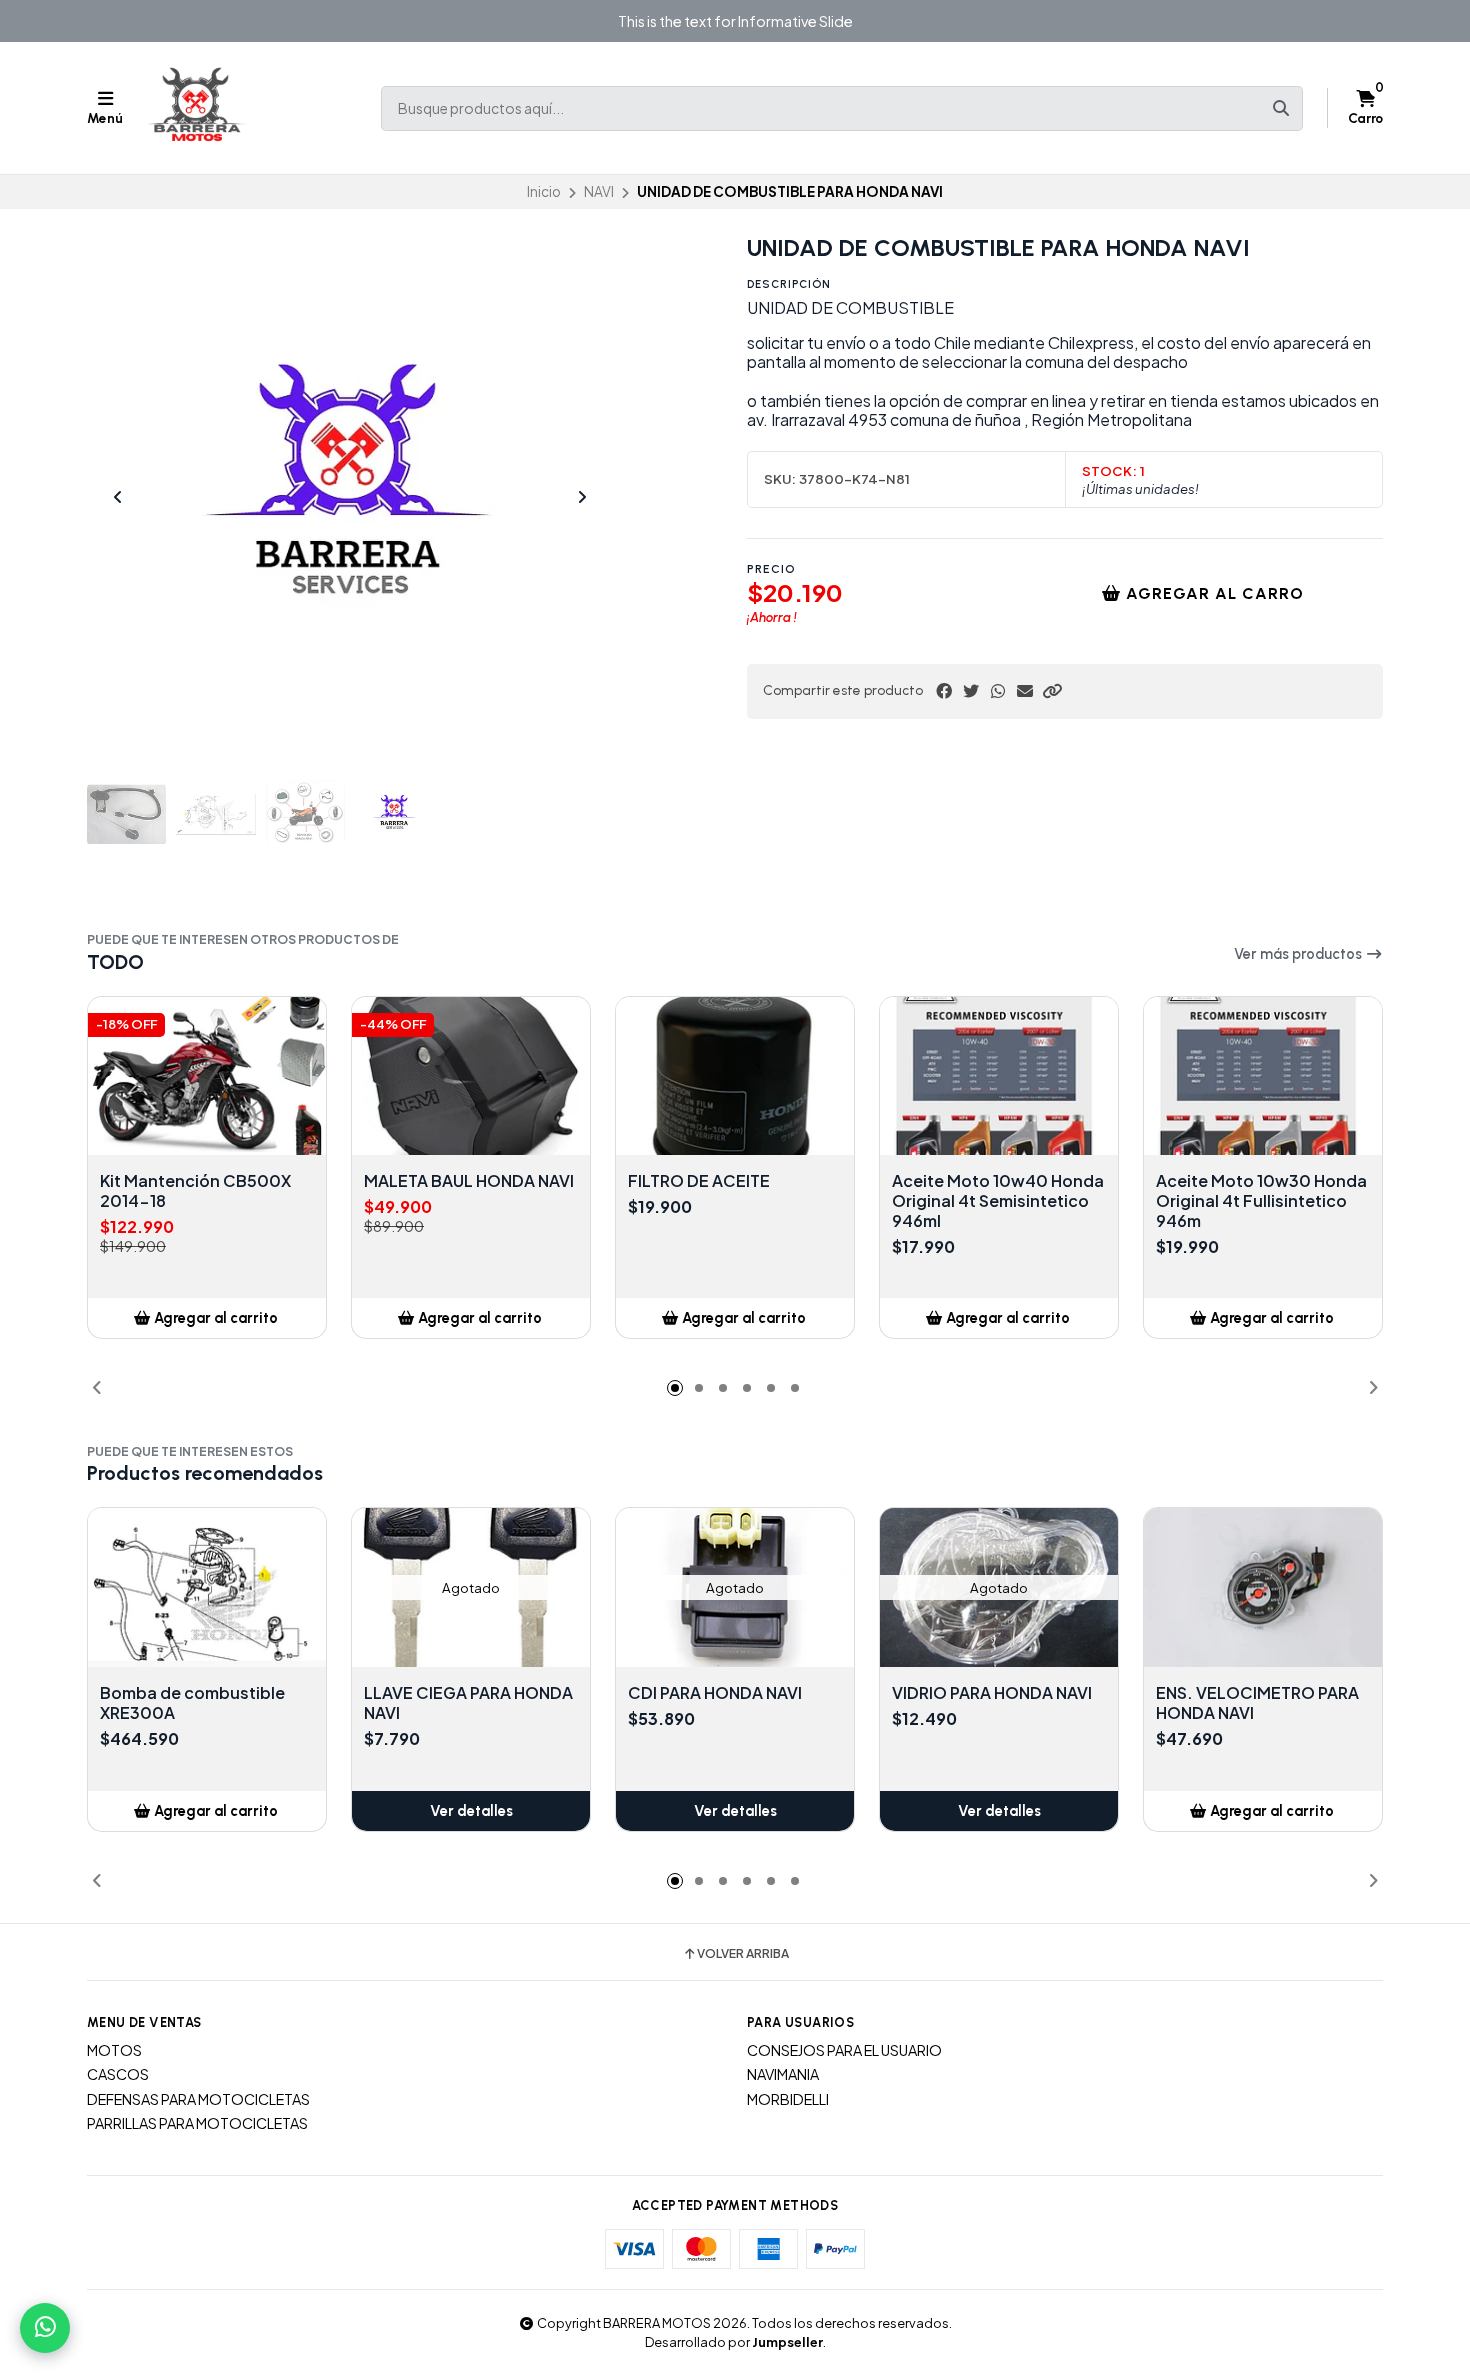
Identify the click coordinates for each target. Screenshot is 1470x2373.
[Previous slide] (118, 497)
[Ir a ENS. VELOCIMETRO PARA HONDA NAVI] (1263, 1587)
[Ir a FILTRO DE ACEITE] (735, 1076)
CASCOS (118, 2074)
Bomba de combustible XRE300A (192, 1703)
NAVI (599, 191)
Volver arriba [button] (743, 1954)
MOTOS (114, 2050)
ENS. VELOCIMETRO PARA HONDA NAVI (1257, 1703)
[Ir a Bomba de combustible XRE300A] (207, 1587)
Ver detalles (471, 1811)
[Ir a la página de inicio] (197, 108)
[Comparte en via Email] (1025, 691)
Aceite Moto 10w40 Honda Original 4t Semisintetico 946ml (998, 1201)
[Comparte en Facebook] (944, 691)
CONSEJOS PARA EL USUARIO (844, 2050)
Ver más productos (1299, 954)
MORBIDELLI (788, 2099)
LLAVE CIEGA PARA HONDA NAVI (468, 1703)
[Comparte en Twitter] (971, 691)
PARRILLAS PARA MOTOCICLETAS (197, 2123)
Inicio (544, 191)
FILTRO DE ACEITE (699, 1181)
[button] (1052, 691)
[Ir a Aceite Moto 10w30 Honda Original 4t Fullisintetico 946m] (1263, 1076)
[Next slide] (582, 497)
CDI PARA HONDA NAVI (715, 1693)
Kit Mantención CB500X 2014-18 (195, 1191)
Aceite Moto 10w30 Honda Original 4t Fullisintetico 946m (1261, 1201)
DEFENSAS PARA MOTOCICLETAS (198, 2099)
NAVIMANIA (783, 2074)
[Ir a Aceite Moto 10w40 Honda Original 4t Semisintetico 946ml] (999, 1076)
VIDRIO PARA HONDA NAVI (992, 1693)
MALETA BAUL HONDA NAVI (469, 1181)
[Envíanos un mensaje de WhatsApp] (45, 2328)
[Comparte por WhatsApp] (998, 691)
